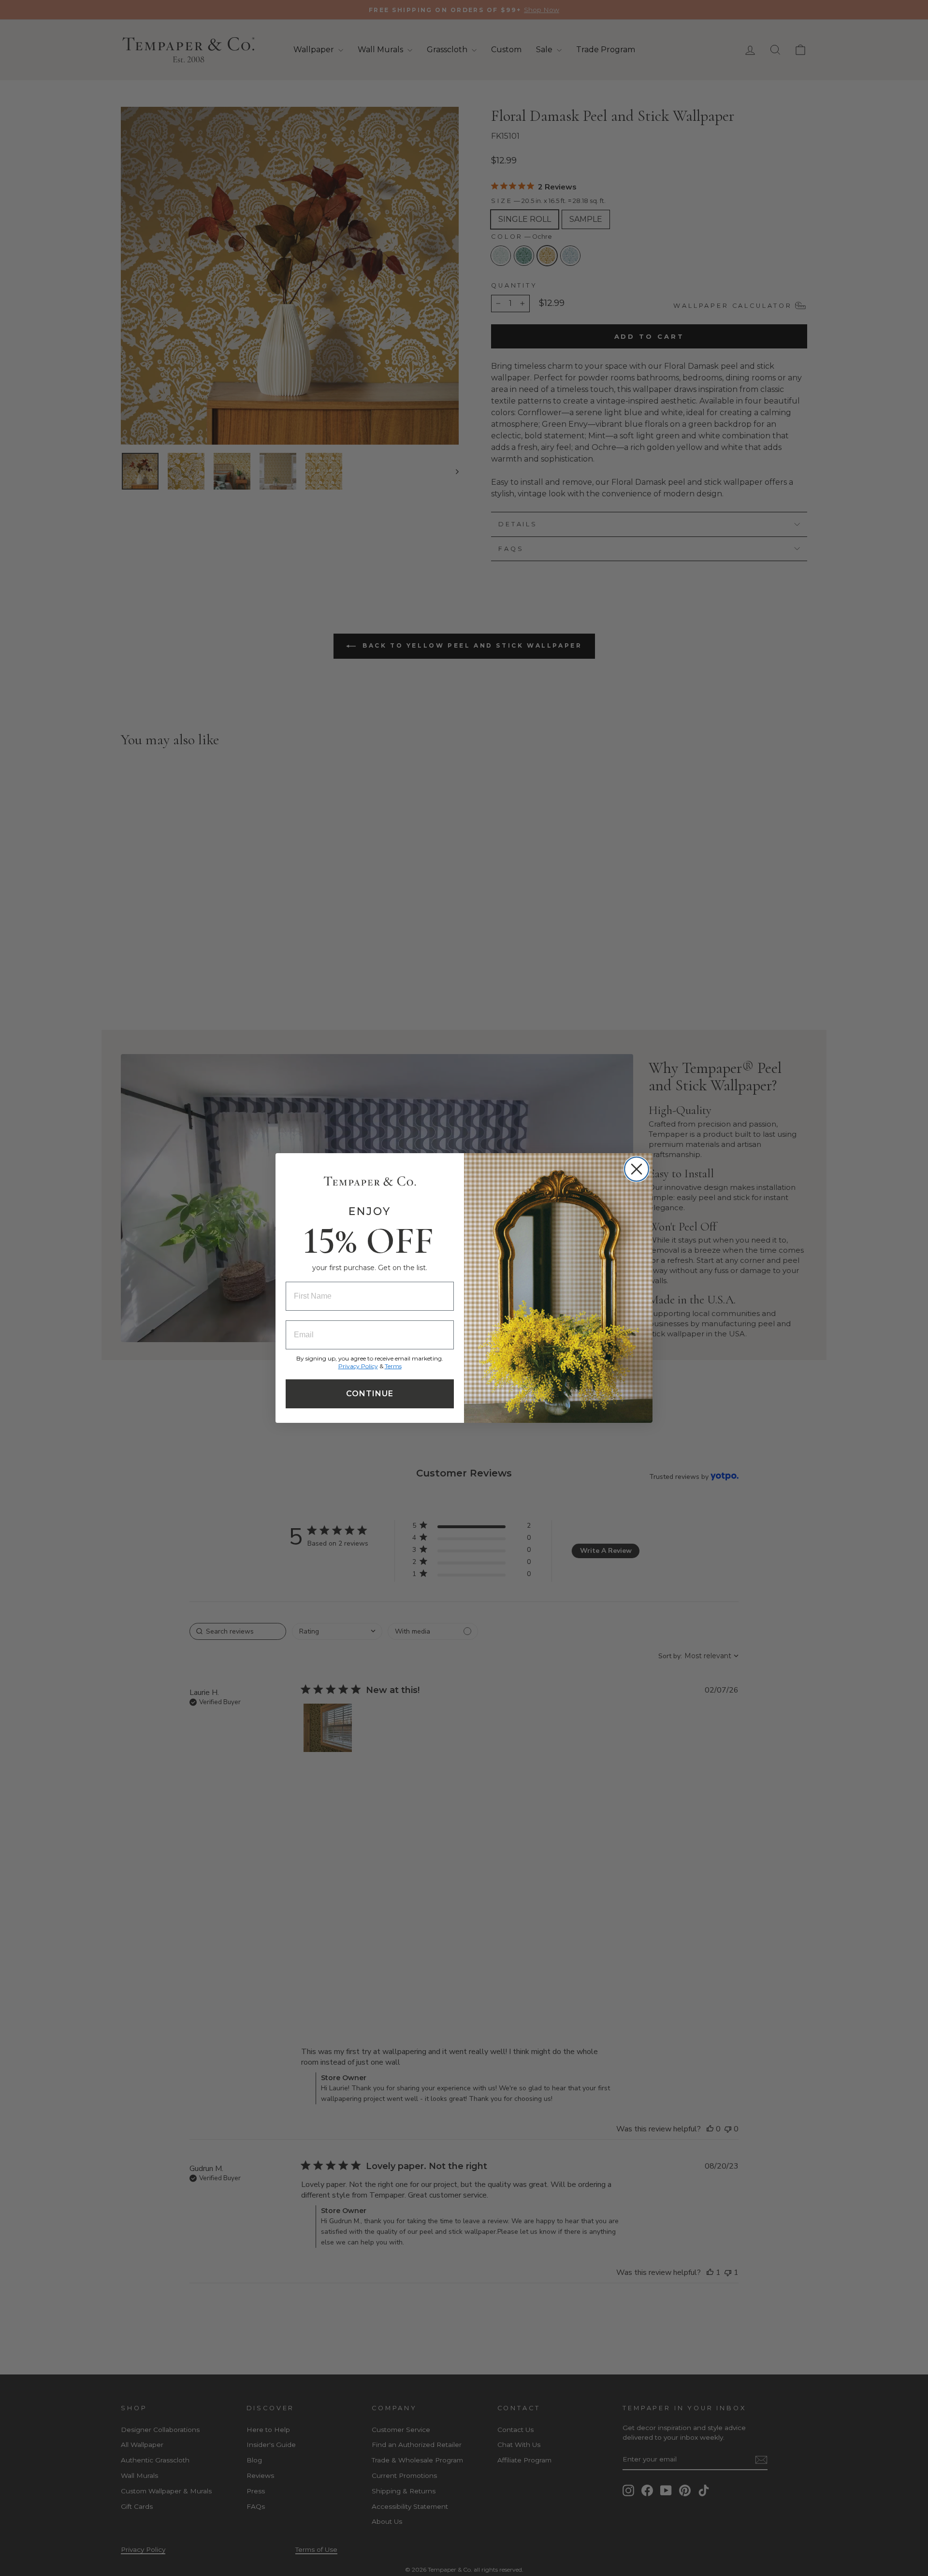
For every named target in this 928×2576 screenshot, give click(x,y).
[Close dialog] (637, 1169)
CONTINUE (370, 1394)
